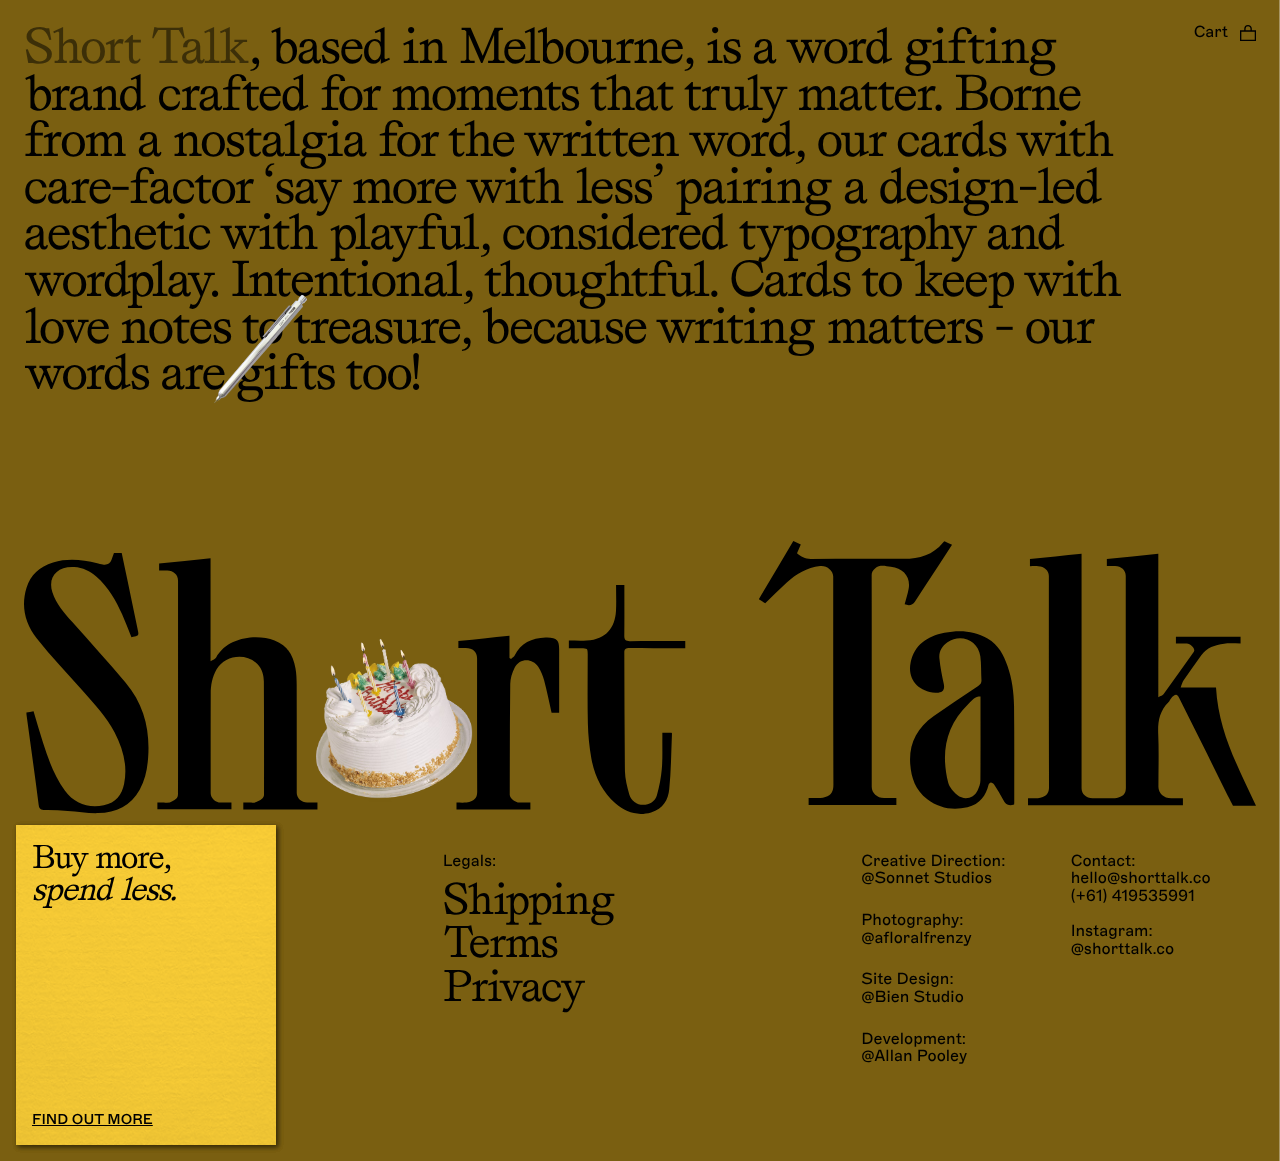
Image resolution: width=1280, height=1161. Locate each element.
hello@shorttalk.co (1141, 878)
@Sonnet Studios (926, 879)
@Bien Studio (912, 998)
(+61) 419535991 (1133, 896)
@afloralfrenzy (916, 939)
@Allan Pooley (914, 1057)
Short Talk (136, 46)
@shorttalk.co (1123, 949)
